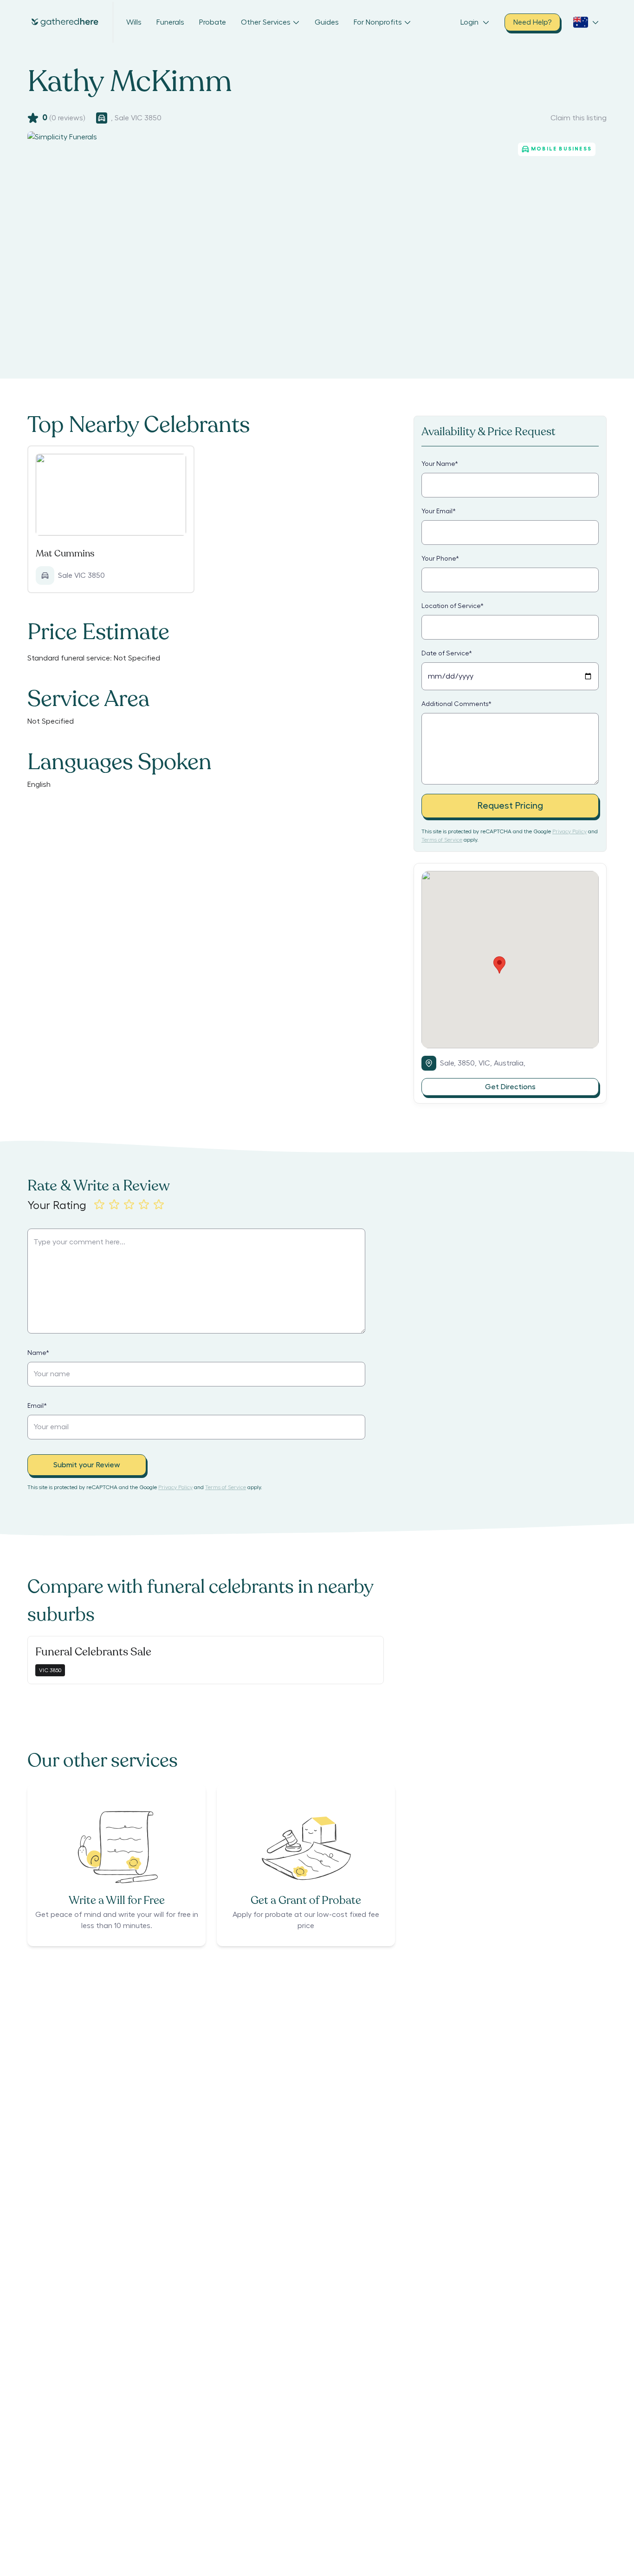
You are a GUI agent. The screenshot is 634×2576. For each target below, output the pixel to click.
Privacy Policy (569, 831)
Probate (213, 22)
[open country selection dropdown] (586, 22)
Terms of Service (442, 840)
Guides (327, 22)
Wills (134, 22)
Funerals (170, 22)
